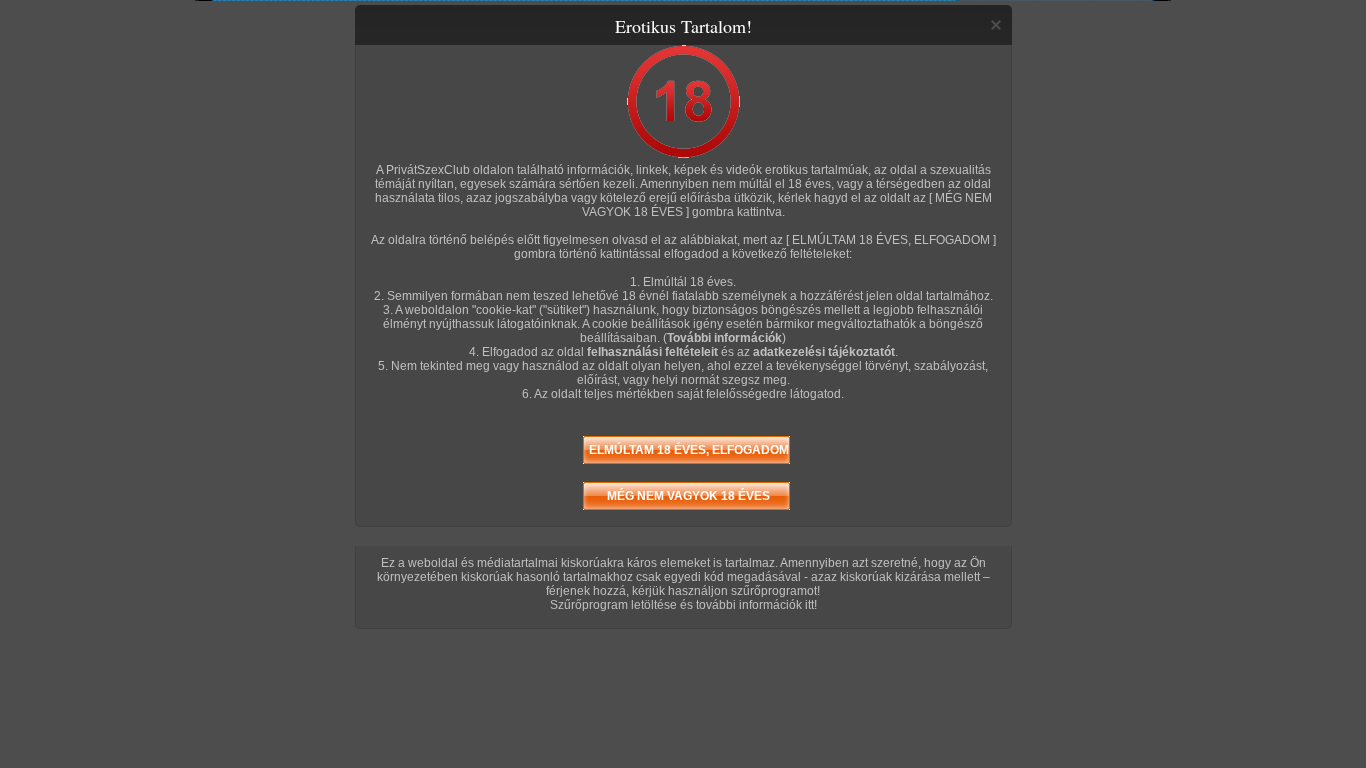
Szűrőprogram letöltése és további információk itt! (683, 605)
